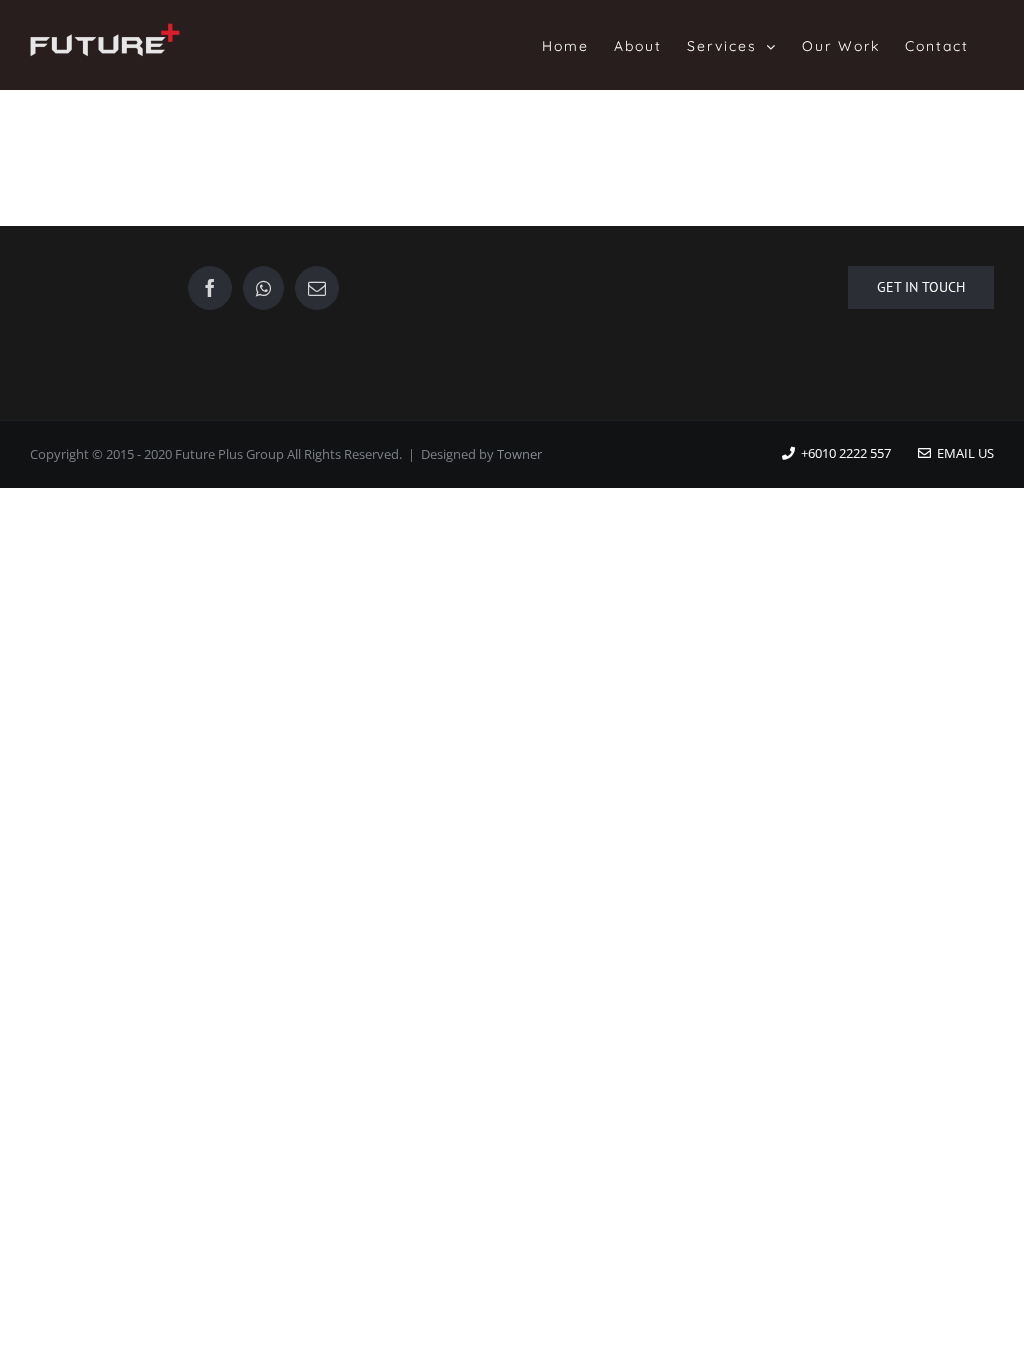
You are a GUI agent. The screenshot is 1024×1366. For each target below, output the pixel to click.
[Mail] (317, 288)
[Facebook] (210, 288)
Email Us (962, 453)
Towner (519, 454)
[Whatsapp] (263, 288)
